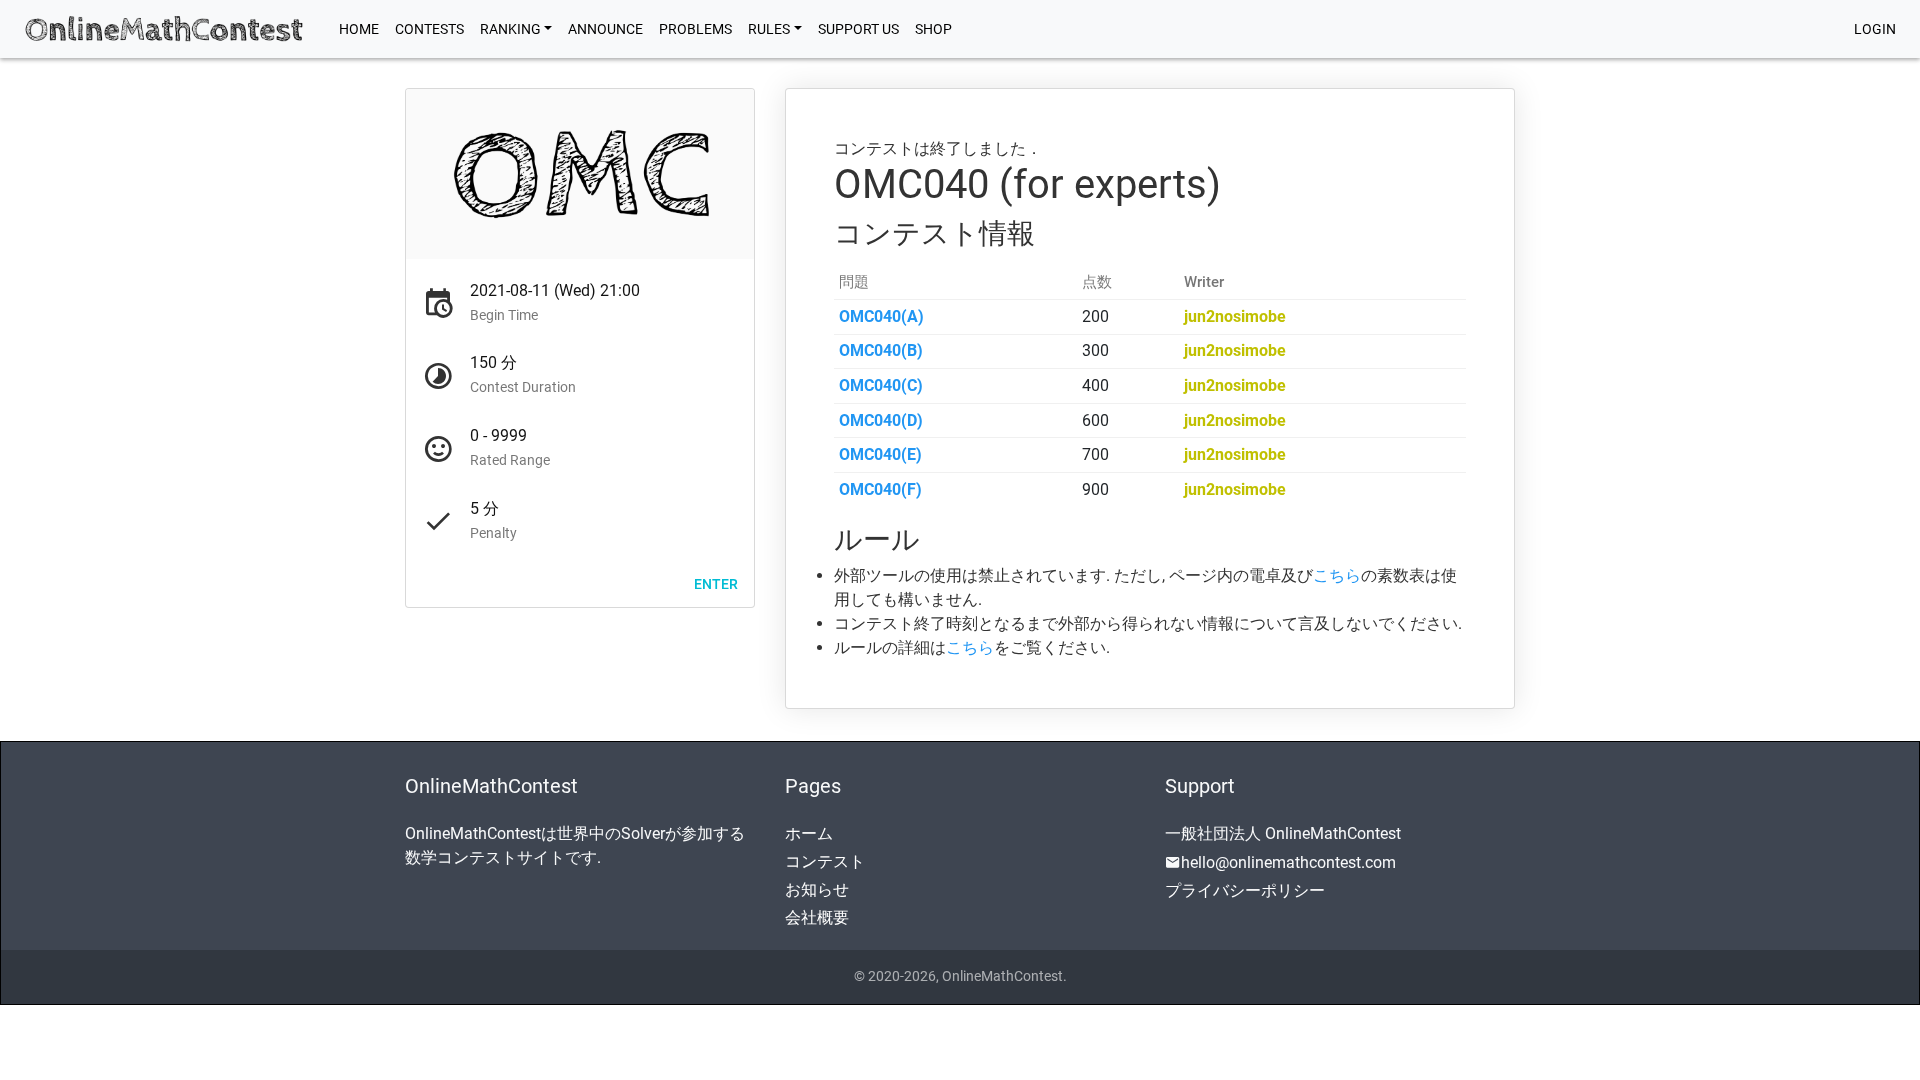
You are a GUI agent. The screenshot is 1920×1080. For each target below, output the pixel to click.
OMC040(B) (881, 350)
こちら (1337, 575)
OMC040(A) (881, 316)
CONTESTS (429, 29)
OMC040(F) (880, 489)
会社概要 (817, 917)
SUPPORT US (858, 29)
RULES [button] (769, 29)
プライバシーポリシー (1245, 890)
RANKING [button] (510, 29)
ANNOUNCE (605, 29)
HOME (363, 28)
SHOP (933, 29)
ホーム (809, 833)
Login (1875, 29)
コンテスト (825, 861)
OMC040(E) (880, 454)
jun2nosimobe (1235, 316)
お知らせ (817, 889)
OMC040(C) (881, 385)
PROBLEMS (695, 29)
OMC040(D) (881, 420)
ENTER (716, 583)
